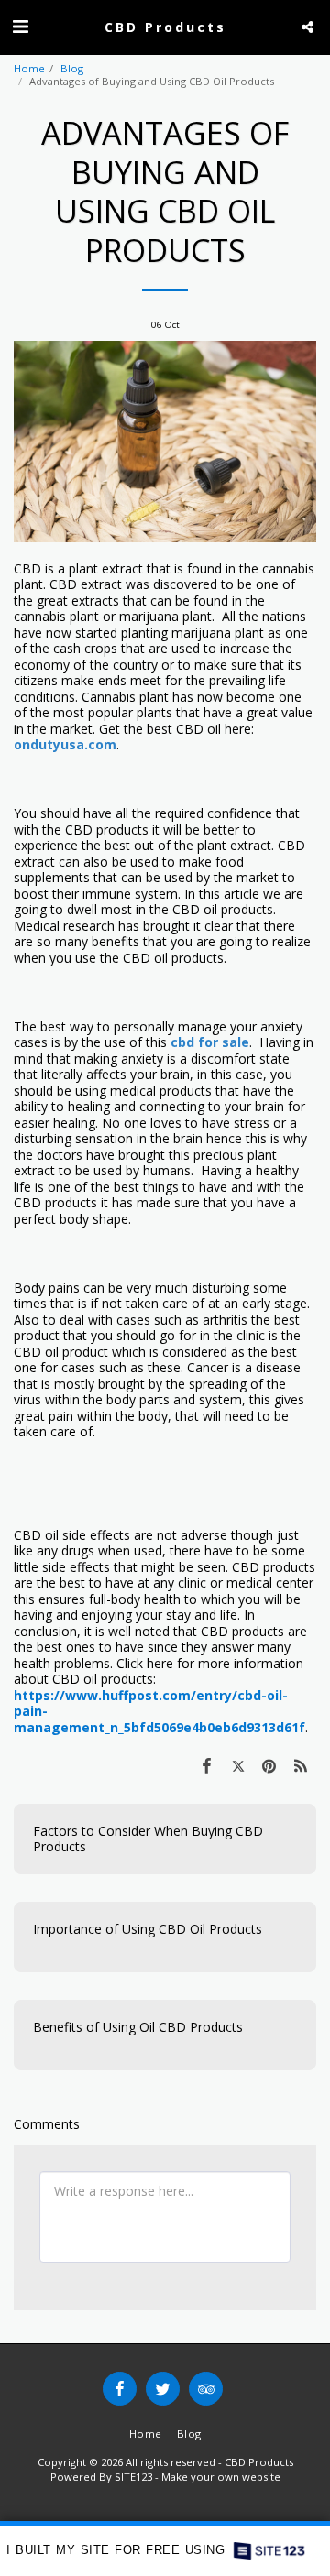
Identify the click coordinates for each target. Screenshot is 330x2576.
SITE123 (133, 2477)
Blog (72, 68)
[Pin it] (269, 1765)
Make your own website (221, 2477)
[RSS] (301, 1765)
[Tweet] (237, 1765)
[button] (20, 26)
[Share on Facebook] (206, 1765)
